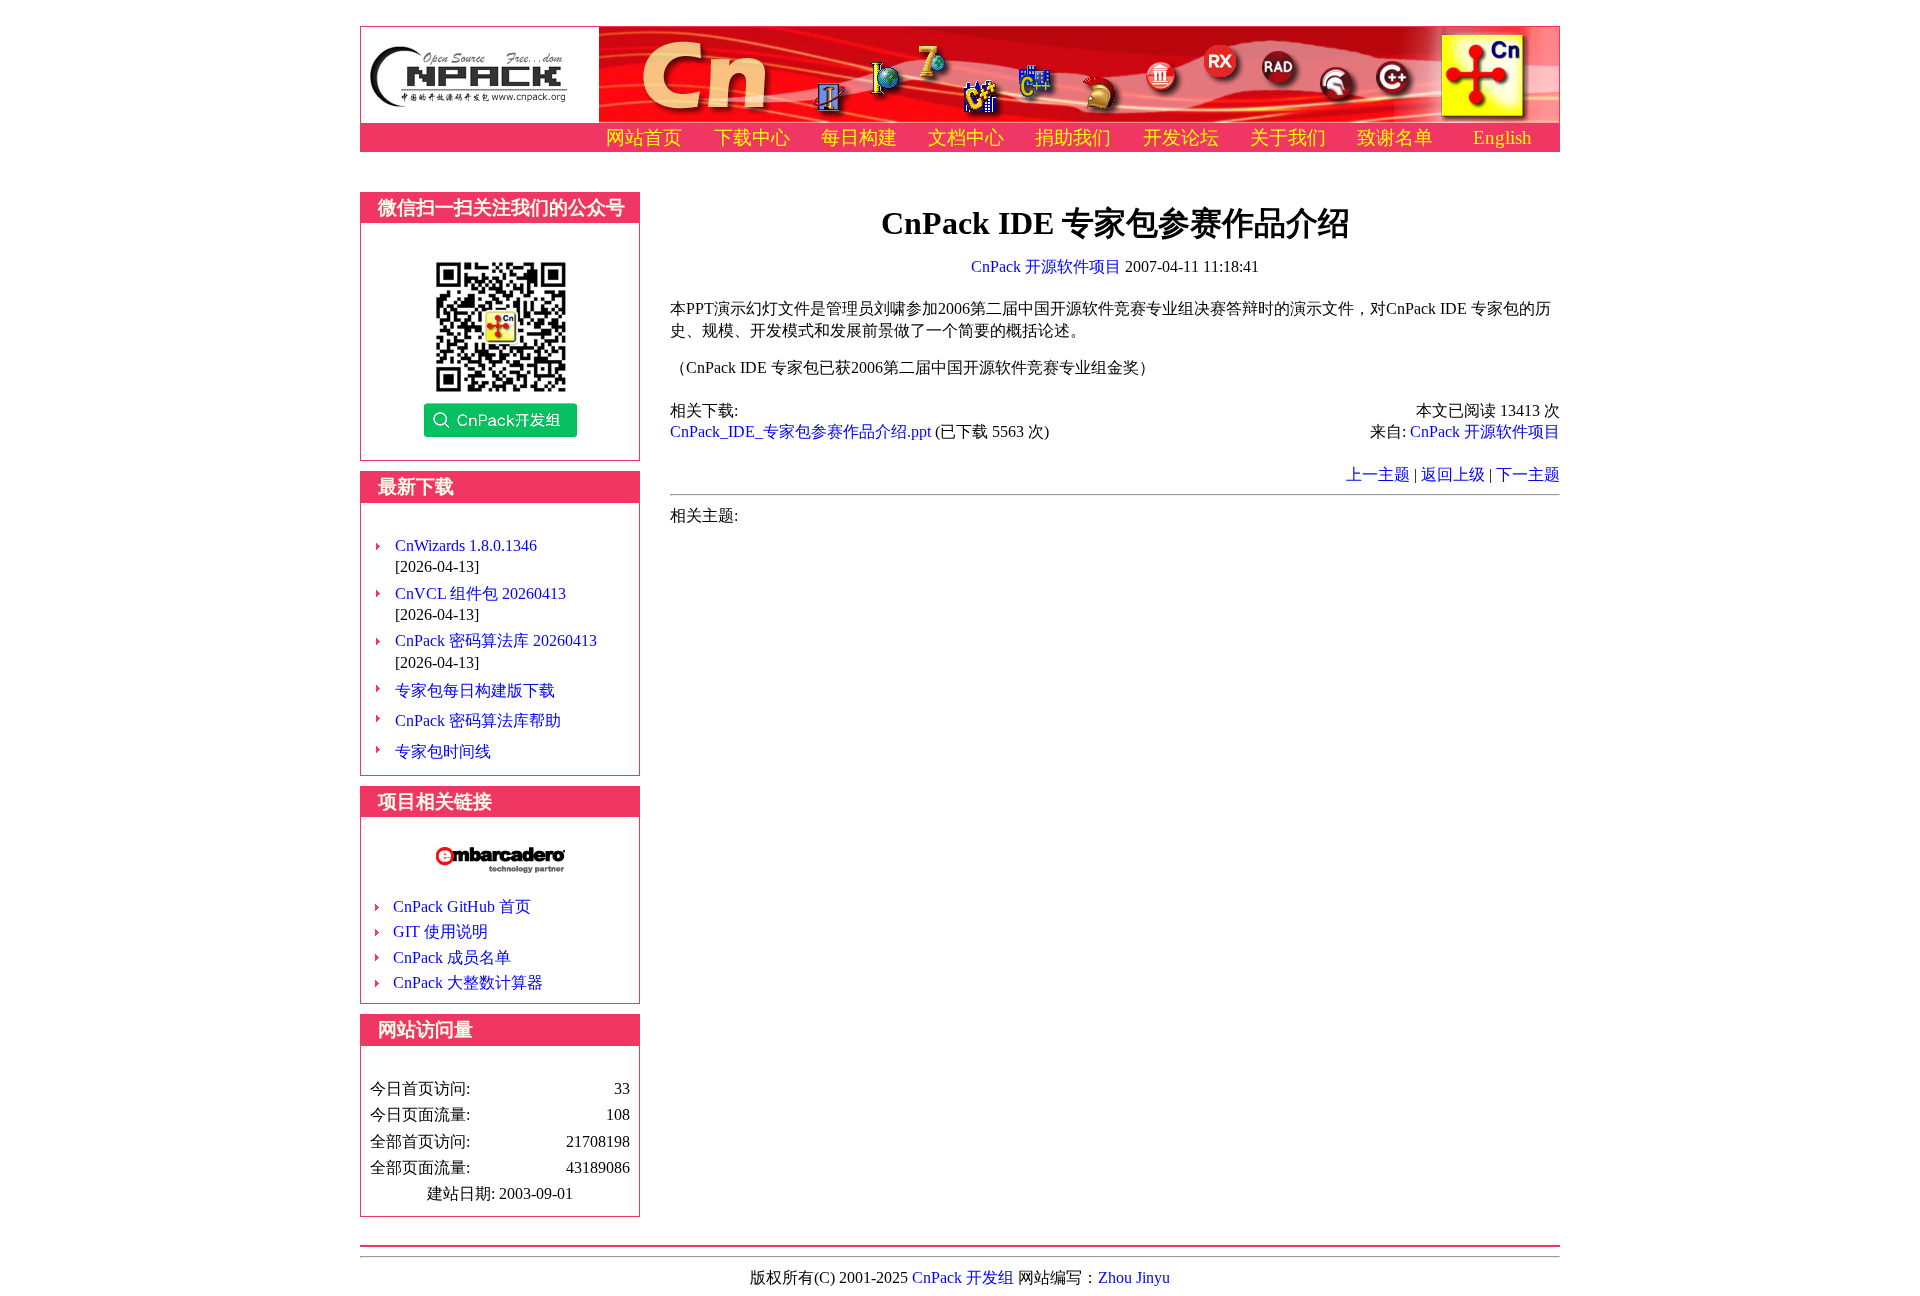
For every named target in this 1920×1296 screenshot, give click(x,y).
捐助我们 (1073, 137)
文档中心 (966, 137)
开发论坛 (1181, 137)
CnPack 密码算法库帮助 (478, 720)
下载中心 (752, 137)
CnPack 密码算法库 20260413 (496, 640)
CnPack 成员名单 (452, 957)
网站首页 (644, 137)
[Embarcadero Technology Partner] (500, 867)
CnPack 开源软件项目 (1046, 266)
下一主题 (1528, 474)
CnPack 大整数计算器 (468, 982)
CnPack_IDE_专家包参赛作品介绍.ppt (800, 431)
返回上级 (1453, 474)
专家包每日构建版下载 (475, 690)
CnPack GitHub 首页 (462, 906)
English (1502, 137)
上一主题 (1378, 474)
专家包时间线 (443, 751)
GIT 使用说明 (440, 931)
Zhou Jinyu (1134, 1277)
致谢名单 (1395, 137)
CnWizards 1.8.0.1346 (466, 545)
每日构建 (859, 137)
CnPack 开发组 (963, 1277)
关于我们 (1288, 137)
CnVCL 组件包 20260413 (480, 593)
